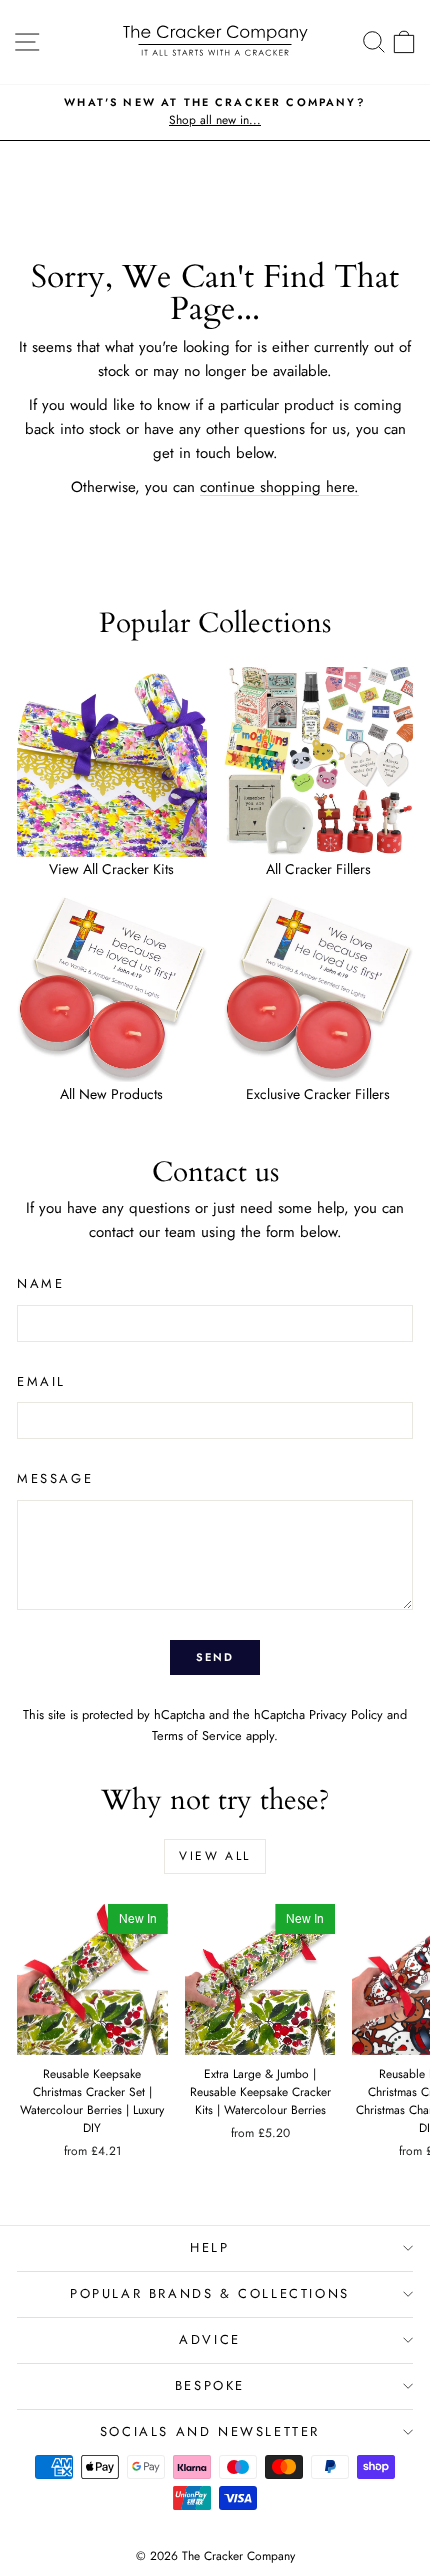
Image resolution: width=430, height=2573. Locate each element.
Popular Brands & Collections (210, 2293)
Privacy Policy (346, 1714)
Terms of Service (197, 1735)
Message (55, 1478)
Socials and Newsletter (210, 2431)
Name (40, 1283)
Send (215, 1657)
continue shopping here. (279, 487)
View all (214, 1856)
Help (209, 2247)
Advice (210, 2339)
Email (41, 1381)
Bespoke (210, 2385)
